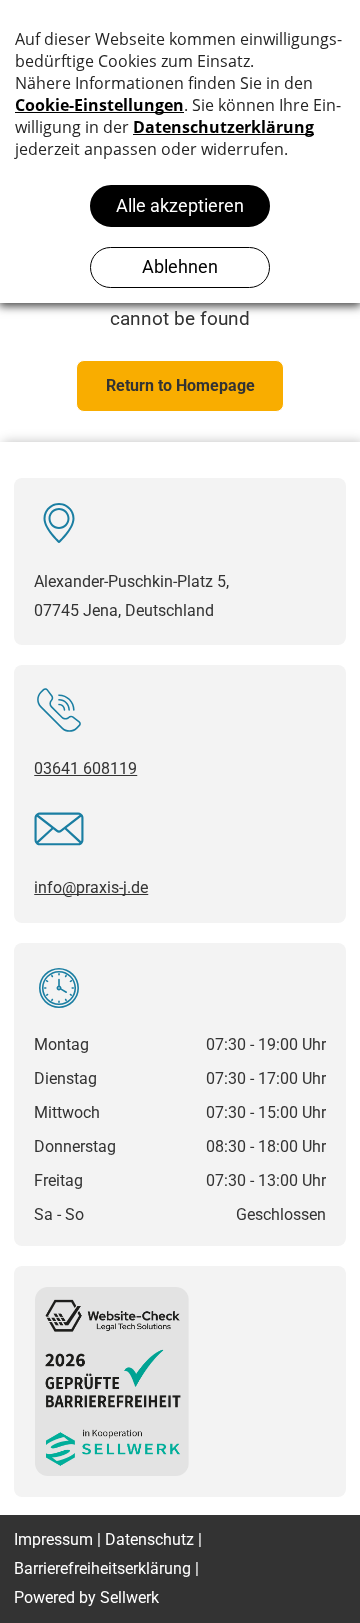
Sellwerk (129, 1597)
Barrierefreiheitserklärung (102, 1568)
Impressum (53, 1539)
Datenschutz (149, 1539)
